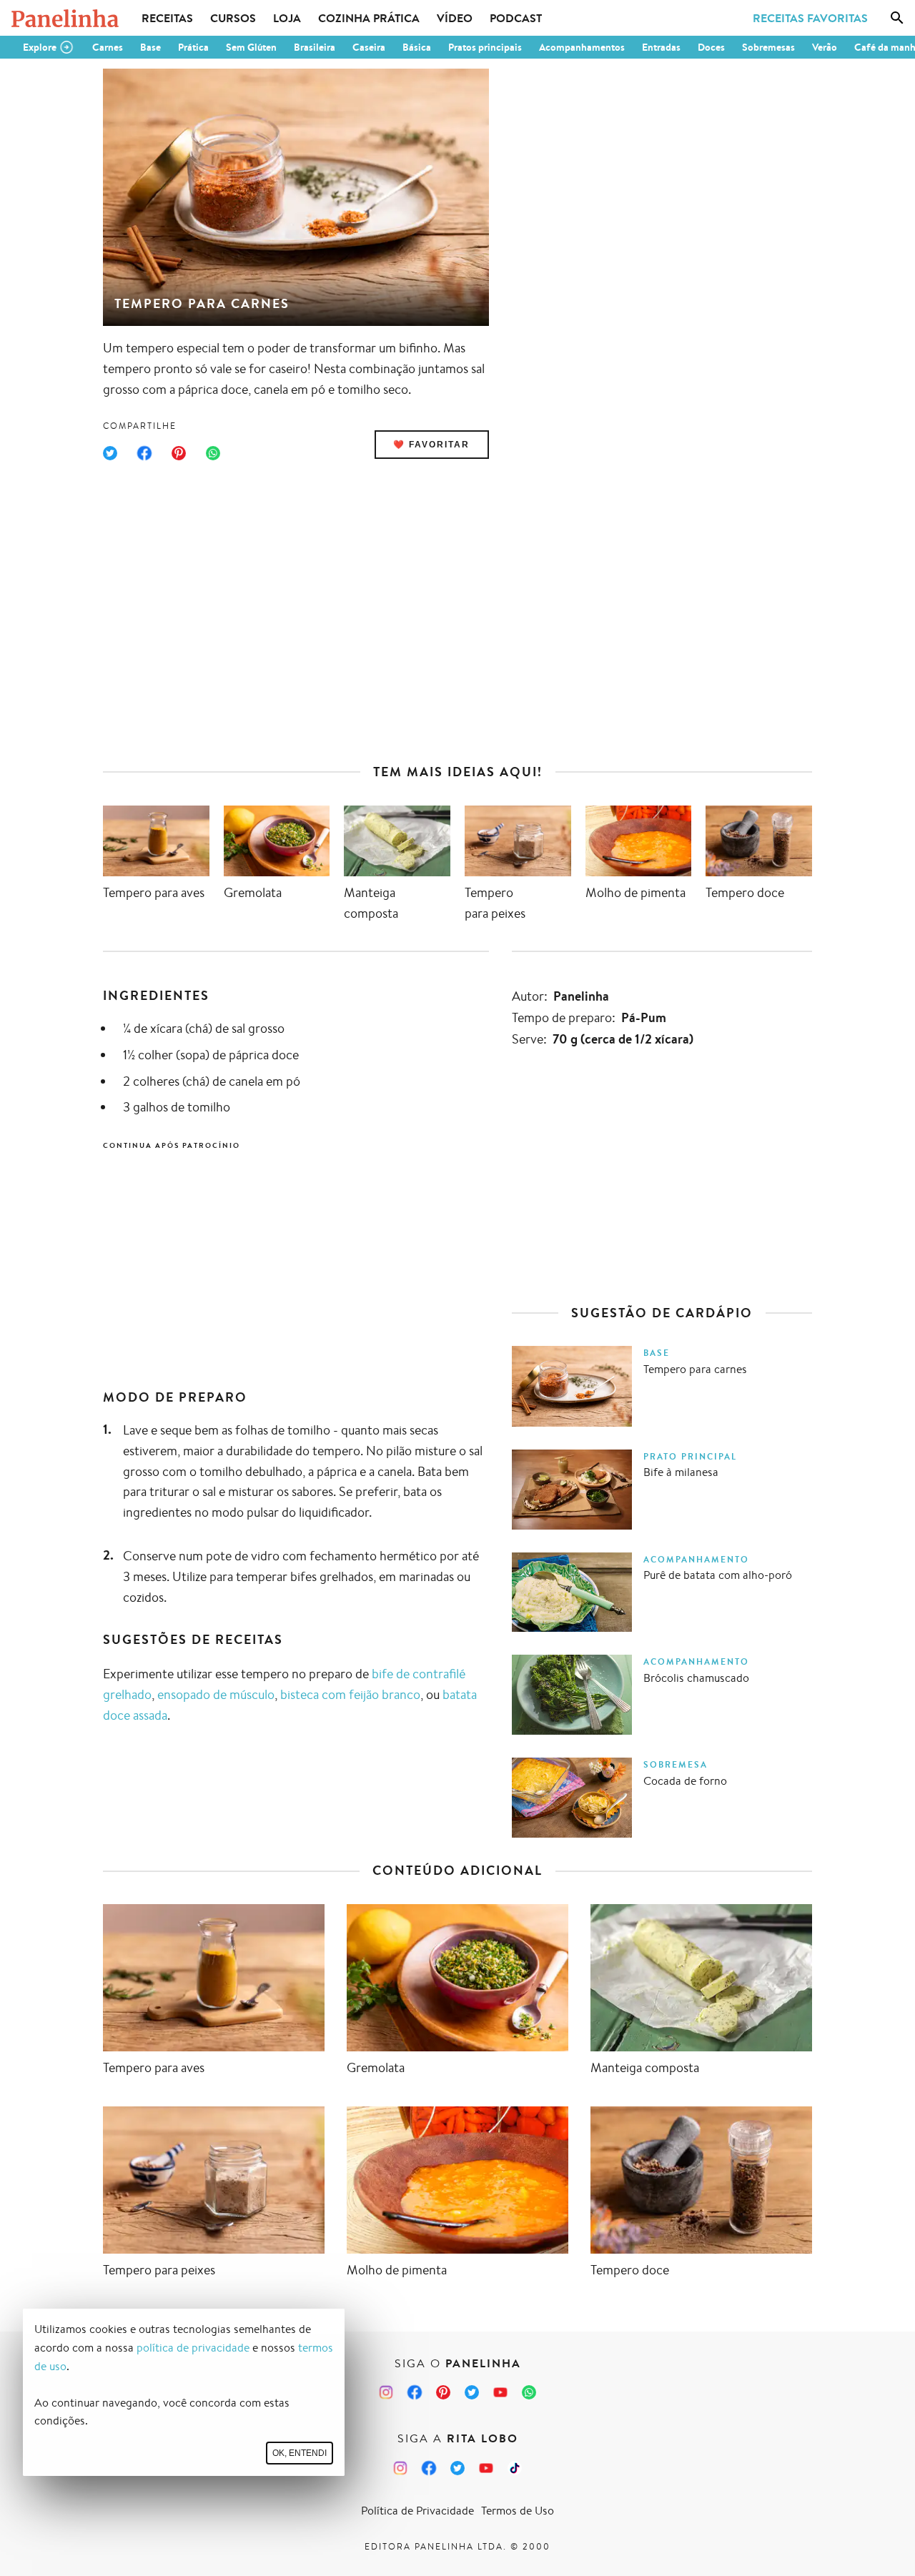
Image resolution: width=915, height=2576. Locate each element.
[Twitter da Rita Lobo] (457, 2468)
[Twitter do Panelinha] (472, 2392)
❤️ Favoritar (431, 445)
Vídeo (455, 18)
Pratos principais (485, 47)
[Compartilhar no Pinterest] (179, 453)
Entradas (661, 47)
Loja (287, 18)
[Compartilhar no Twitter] (110, 453)
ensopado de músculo (216, 1694)
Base (150, 47)
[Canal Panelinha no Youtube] (500, 2392)
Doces (711, 47)
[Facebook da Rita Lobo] (429, 2468)
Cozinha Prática (369, 18)
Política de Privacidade (417, 2511)
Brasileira (315, 47)
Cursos (233, 18)
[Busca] (897, 18)
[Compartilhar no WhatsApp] (213, 453)
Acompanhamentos (582, 47)
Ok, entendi (300, 2453)
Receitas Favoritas (810, 18)
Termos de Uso (518, 2511)
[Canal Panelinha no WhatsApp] (529, 2392)
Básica (417, 47)
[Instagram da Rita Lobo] (400, 2468)
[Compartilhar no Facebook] (144, 453)
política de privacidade (193, 2348)
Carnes (108, 47)
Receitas (167, 18)
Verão (825, 47)
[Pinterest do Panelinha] (443, 2392)
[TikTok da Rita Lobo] (515, 2468)
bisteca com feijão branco (350, 1694)
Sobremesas (768, 47)
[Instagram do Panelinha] (386, 2392)
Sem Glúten (251, 47)
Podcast (516, 18)
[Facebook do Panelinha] (415, 2392)
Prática (193, 47)
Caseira (369, 47)
